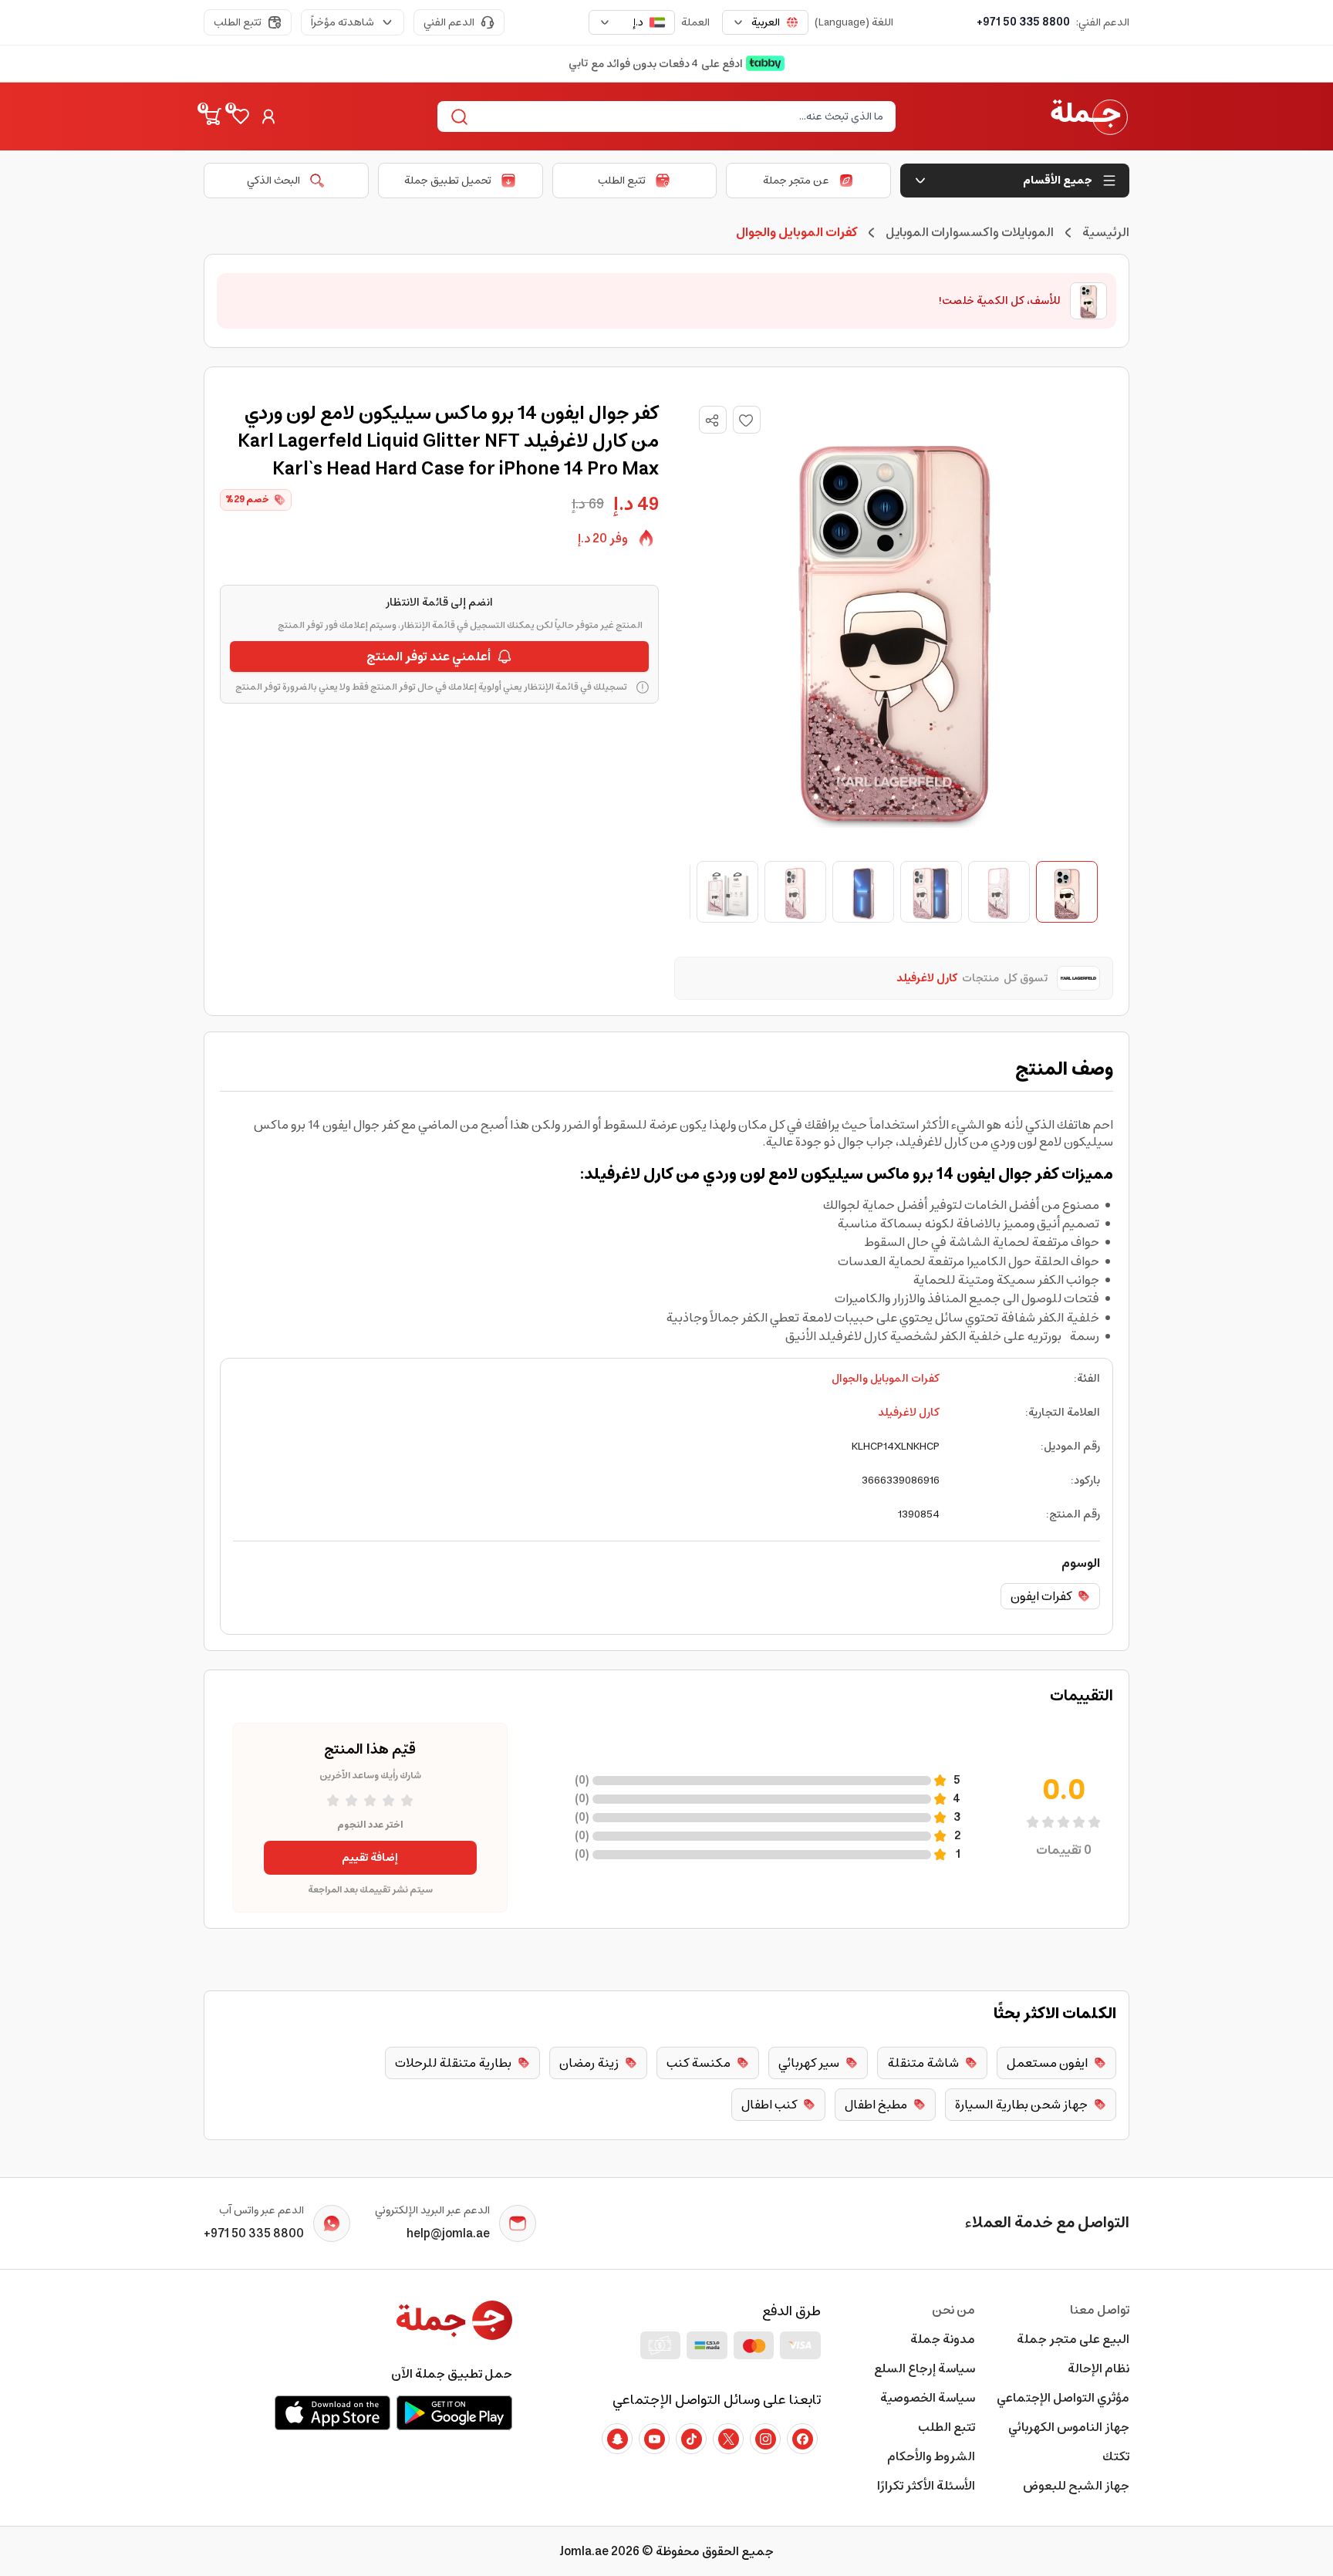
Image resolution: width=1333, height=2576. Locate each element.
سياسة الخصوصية (928, 2398)
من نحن (953, 2310)
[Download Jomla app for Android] (454, 2412)
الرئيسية (1106, 232)
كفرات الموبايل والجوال (886, 1379)
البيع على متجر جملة (1073, 2339)
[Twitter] (728, 2439)
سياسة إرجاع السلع (925, 2368)
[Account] (268, 116)
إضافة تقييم (370, 1858)
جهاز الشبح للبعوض (1076, 2486)
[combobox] (765, 22)
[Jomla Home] (1089, 116)
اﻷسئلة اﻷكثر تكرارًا (926, 2486)
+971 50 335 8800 (1023, 22)
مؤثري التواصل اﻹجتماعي (1063, 2398)
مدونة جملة (943, 2339)
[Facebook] (802, 2439)
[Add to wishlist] (747, 420)
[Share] (712, 420)
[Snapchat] (617, 2439)
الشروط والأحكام (931, 2456)
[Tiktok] (691, 2439)
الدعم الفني (449, 22)
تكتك (1116, 2456)
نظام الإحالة (1098, 2368)
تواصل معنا (1100, 2310)
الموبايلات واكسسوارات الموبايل (970, 232)
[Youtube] (654, 2439)
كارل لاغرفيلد (909, 1413)
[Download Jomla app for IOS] (332, 2412)
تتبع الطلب (238, 22)
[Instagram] (765, 2439)
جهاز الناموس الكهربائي (1069, 2427)
